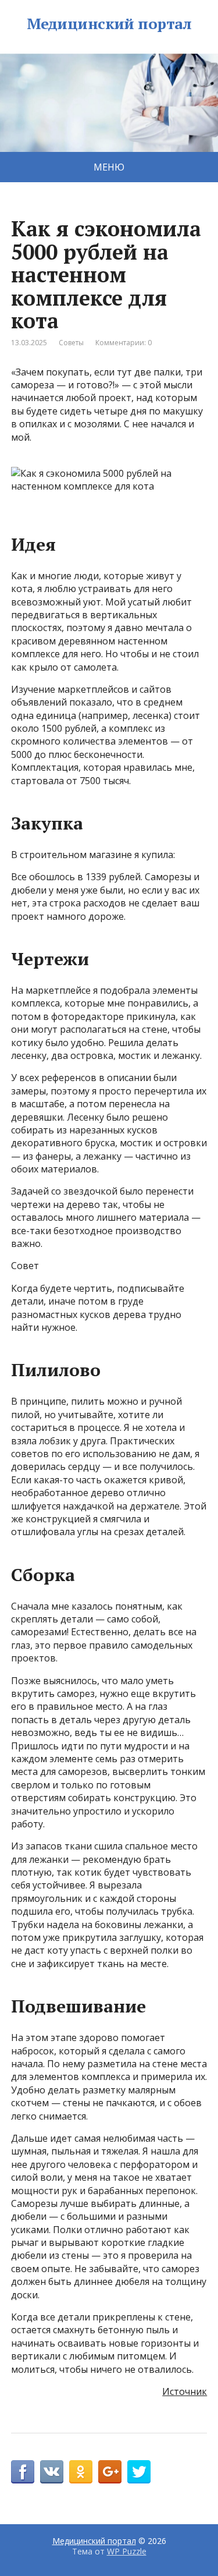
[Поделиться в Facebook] (23, 2472)
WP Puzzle (127, 2551)
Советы (71, 343)
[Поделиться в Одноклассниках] (81, 2472)
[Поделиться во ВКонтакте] (52, 2472)
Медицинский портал (109, 24)
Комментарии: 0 (124, 343)
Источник (185, 2391)
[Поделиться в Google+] (110, 2472)
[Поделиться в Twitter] (139, 2472)
